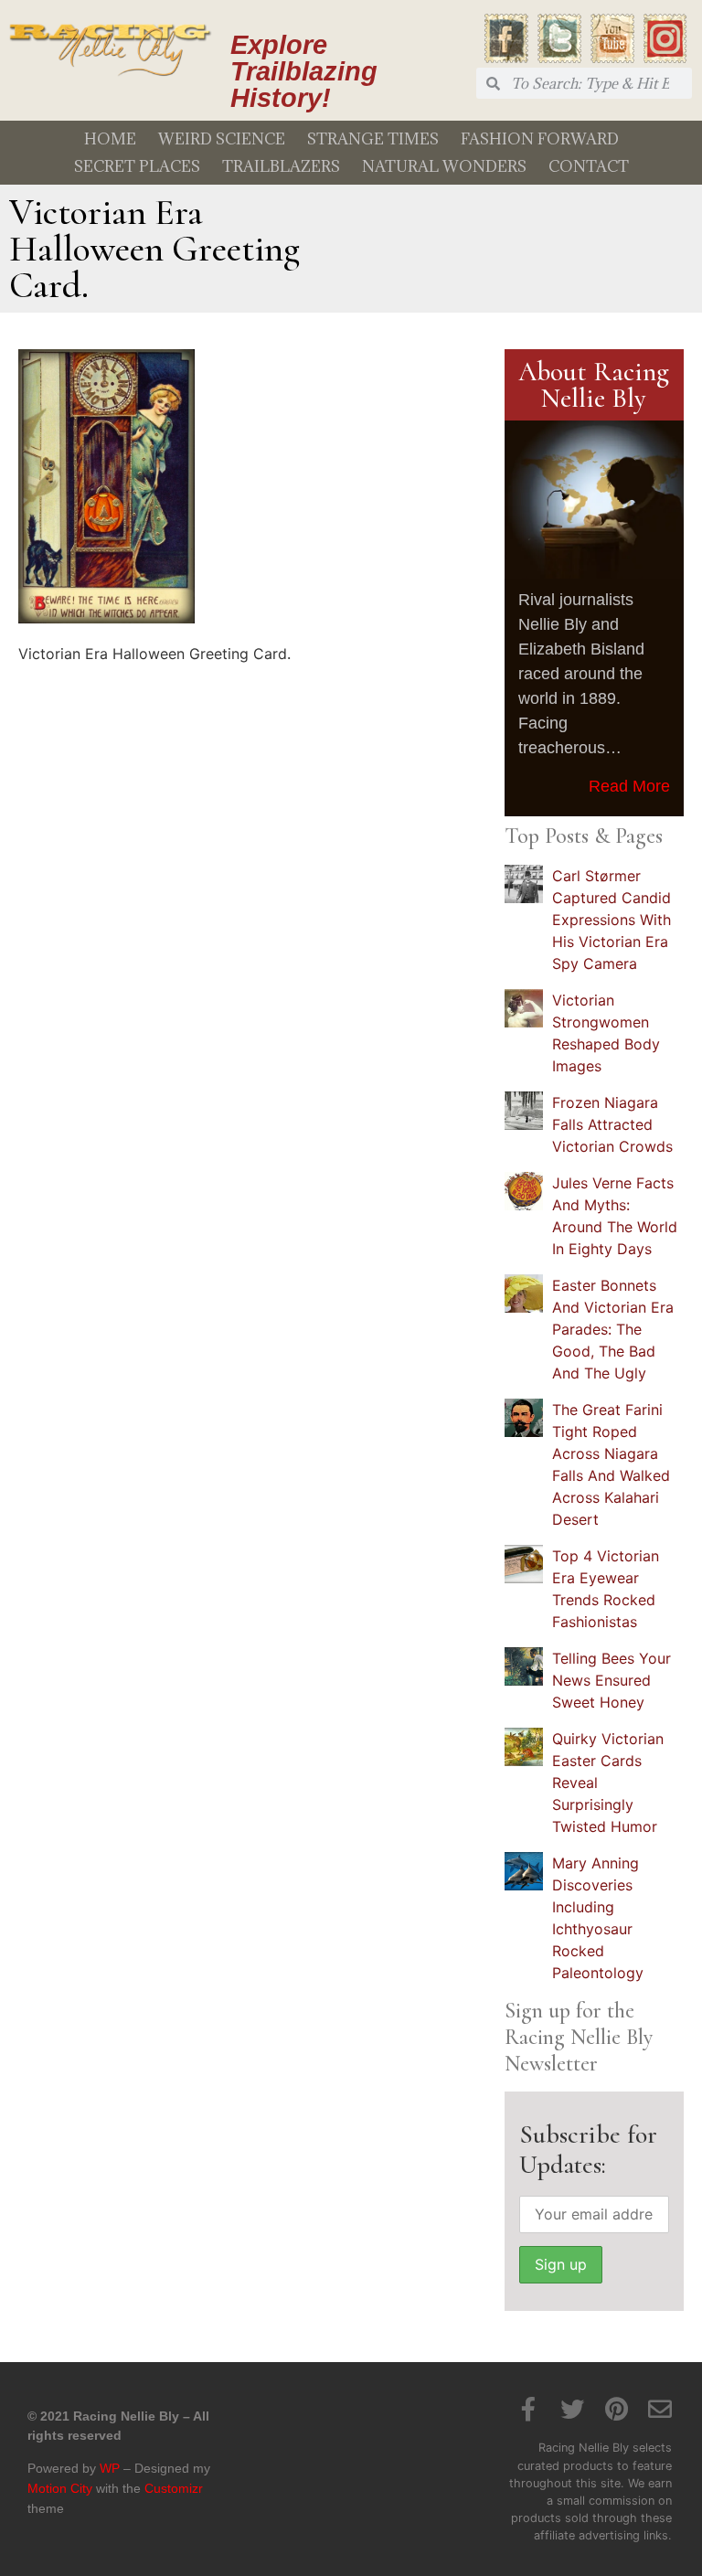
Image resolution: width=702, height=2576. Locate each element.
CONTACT (589, 166)
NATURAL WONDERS (444, 166)
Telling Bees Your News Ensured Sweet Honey (612, 1680)
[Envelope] (660, 2409)
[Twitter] (572, 2409)
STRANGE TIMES (373, 139)
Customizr (174, 2488)
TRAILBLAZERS (281, 166)
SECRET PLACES (137, 166)
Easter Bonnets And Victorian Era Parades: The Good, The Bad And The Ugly (613, 1329)
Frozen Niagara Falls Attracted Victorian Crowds (612, 1124)
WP (110, 2468)
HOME (110, 139)
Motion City (60, 2488)
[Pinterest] (616, 2409)
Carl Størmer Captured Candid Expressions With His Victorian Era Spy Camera (612, 920)
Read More (629, 786)
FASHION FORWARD (540, 139)
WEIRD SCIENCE (222, 139)
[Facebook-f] (528, 2409)
